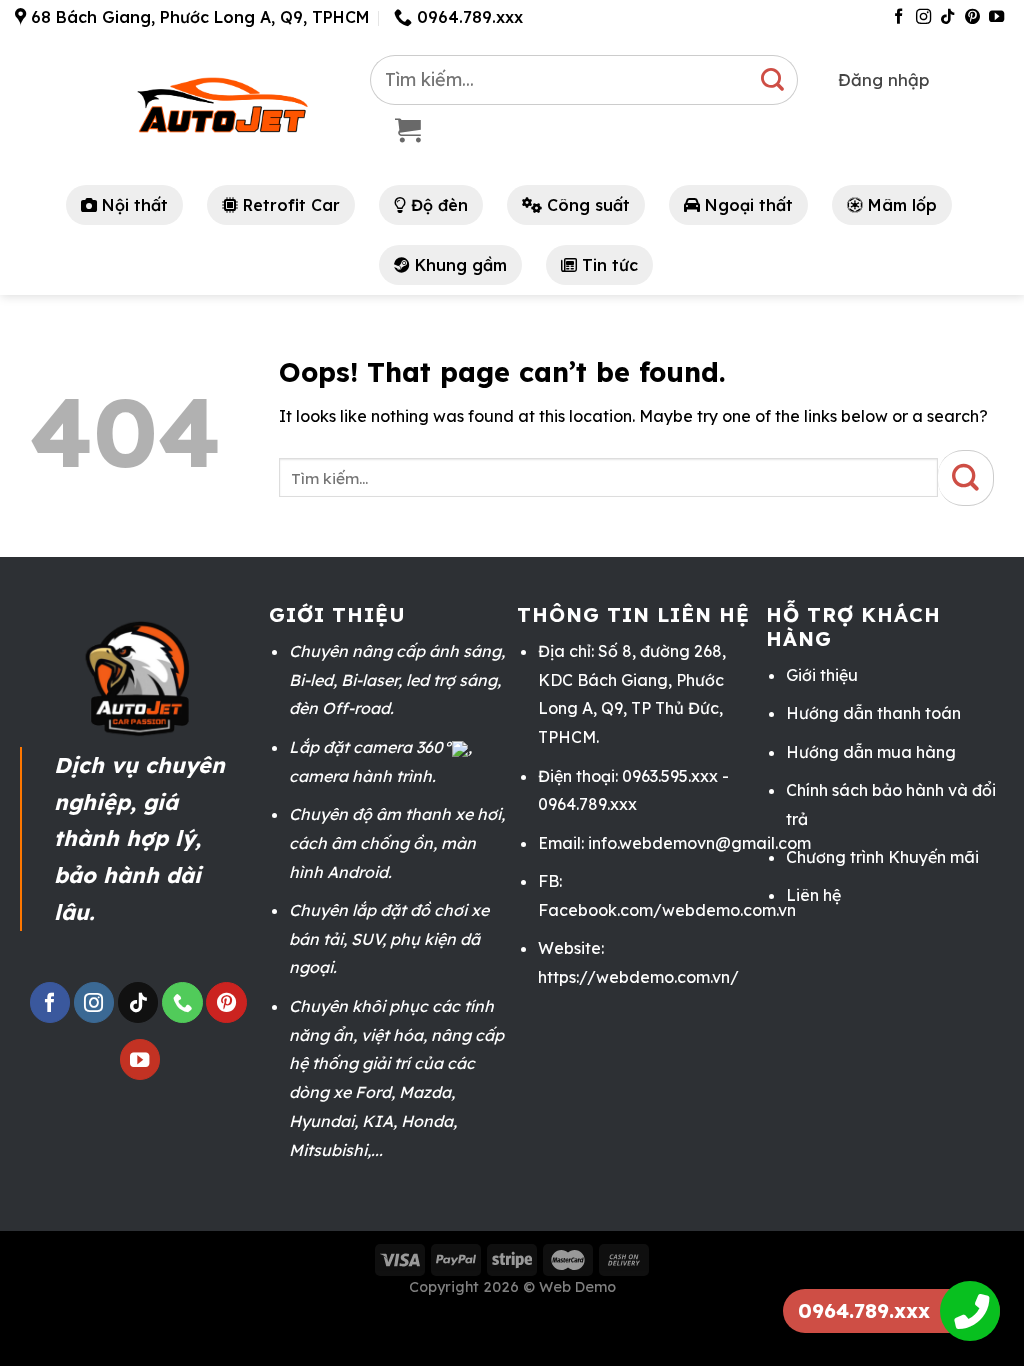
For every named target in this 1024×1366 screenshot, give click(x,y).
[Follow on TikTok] (947, 17)
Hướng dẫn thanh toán (873, 713)
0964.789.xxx (864, 1310)
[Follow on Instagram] (923, 17)
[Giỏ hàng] (408, 130)
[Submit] (773, 80)
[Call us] (182, 1002)
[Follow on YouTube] (996, 17)
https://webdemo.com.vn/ (638, 977)
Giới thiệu (822, 675)
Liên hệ (813, 895)
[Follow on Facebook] (898, 17)
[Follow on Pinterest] (972, 17)
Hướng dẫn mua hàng (871, 752)
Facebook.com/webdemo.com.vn (667, 910)
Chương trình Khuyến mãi (882, 857)
